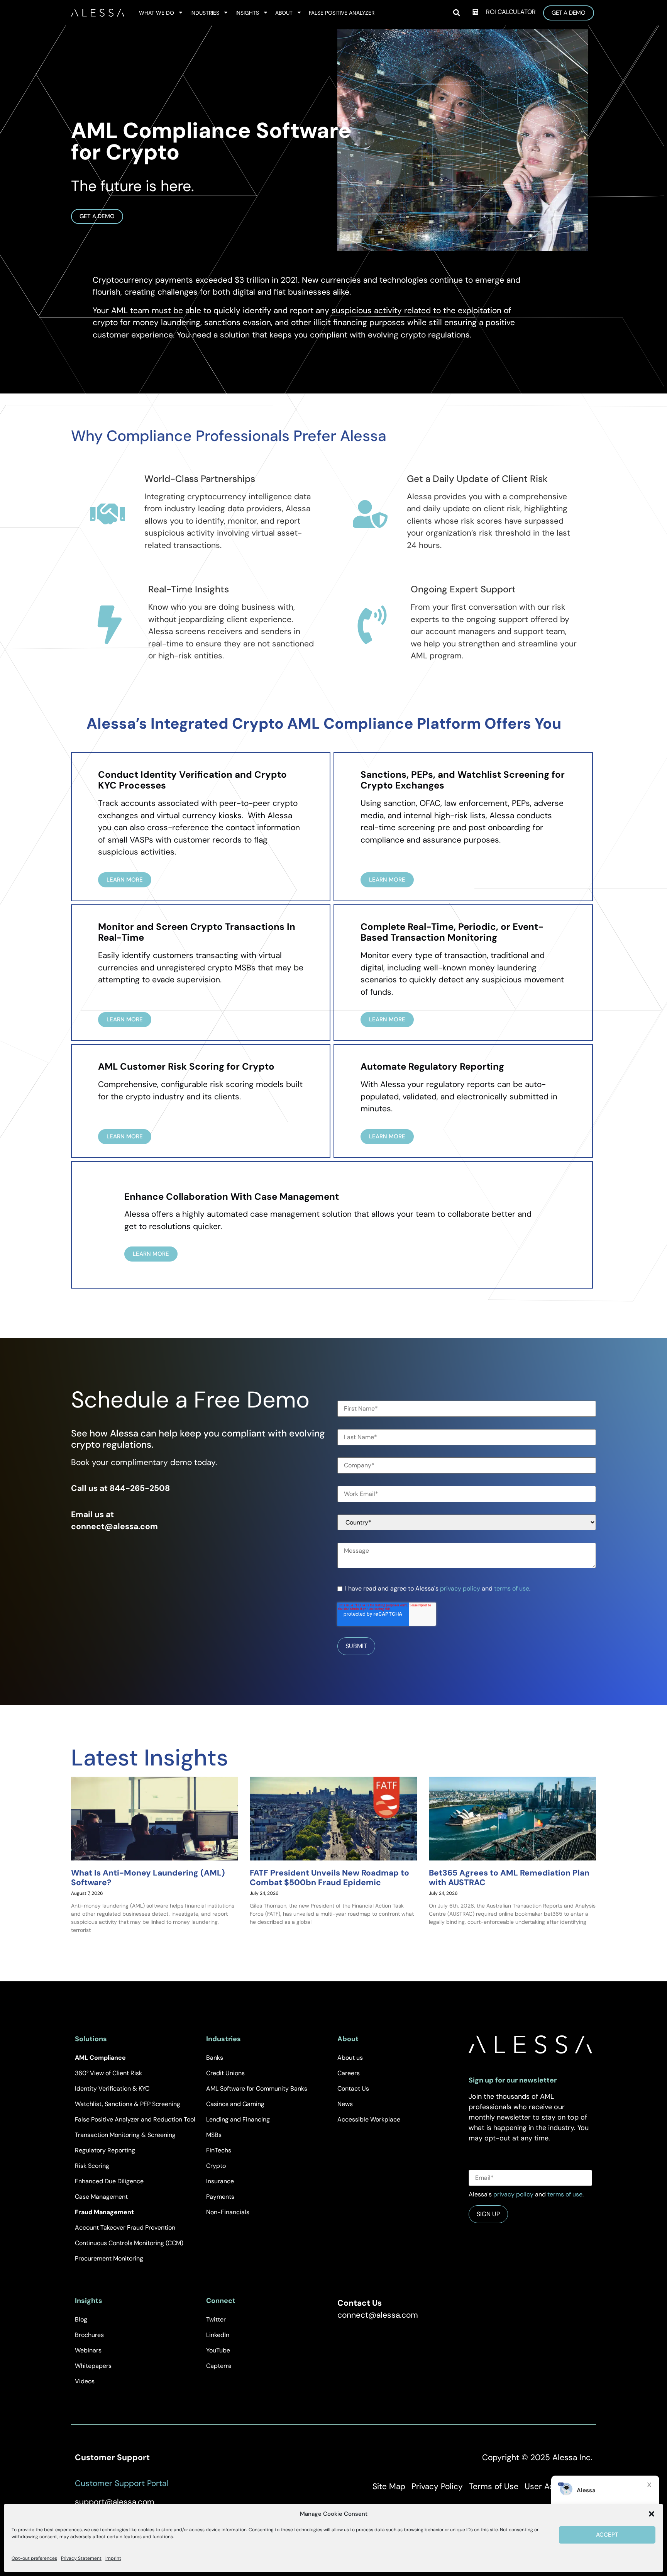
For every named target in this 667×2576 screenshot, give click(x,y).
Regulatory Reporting (105, 2150)
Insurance (220, 2181)
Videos (85, 2381)
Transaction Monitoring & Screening (125, 2135)
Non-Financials (228, 2212)
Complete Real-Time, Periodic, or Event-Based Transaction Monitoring (452, 932)
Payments (220, 2197)
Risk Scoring (92, 2166)
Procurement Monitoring (109, 2258)
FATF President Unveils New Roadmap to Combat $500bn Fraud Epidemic (329, 1878)
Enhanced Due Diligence (109, 2181)
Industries (205, 13)
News (345, 2104)
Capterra (219, 2366)
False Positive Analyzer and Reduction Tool (135, 2119)
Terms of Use (494, 2486)
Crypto (216, 2166)
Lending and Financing (238, 2119)
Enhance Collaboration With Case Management (232, 1196)
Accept (607, 2535)
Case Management (101, 2197)
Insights (247, 13)
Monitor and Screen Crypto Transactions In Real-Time (197, 932)
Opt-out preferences (34, 2558)
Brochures (89, 2335)
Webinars (88, 2350)
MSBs (214, 2135)
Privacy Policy (437, 2486)
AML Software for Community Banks (257, 2088)
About (284, 13)
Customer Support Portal (122, 2483)
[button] (652, 2514)
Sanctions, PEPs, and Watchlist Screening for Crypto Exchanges (463, 780)
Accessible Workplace (369, 2119)
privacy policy (460, 1588)
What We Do (157, 13)
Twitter (216, 2319)
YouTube (218, 2350)
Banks (215, 2058)
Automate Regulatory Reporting (432, 1066)
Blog (81, 2319)
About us (350, 2058)
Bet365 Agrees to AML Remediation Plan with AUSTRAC (509, 1878)
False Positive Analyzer (342, 13)
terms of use (512, 1588)
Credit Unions (225, 2073)
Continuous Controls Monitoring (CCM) (129, 2243)
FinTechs (219, 2150)
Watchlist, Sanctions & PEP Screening (128, 2104)
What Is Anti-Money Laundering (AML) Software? (148, 1878)
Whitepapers (93, 2366)
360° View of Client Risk (108, 2073)
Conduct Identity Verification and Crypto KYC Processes (192, 780)
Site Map (389, 2486)
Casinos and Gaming (235, 2104)
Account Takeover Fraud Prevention (125, 2228)
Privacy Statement (81, 2558)
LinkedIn (218, 2335)
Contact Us (353, 2088)
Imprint (113, 2558)
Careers (349, 2073)
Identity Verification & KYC (112, 2088)
